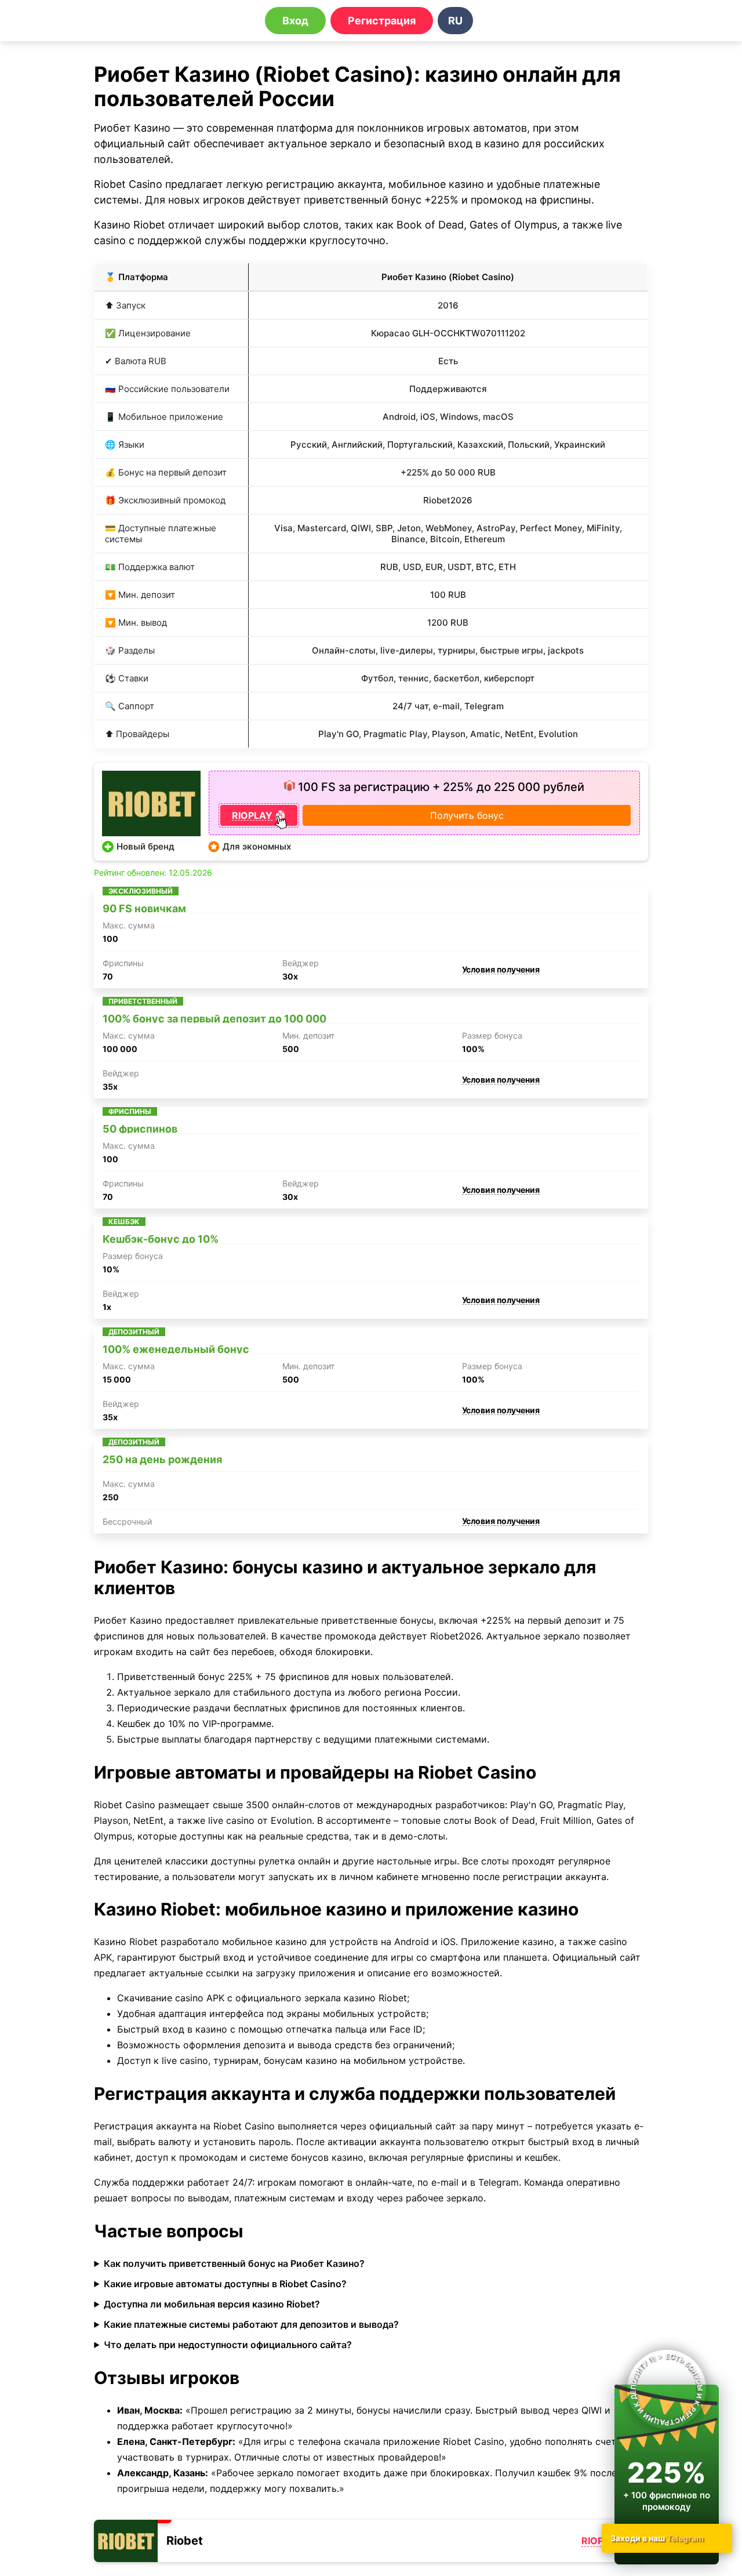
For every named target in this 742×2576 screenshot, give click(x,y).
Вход (295, 21)
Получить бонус (467, 815)
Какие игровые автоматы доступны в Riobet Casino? (225, 2284)
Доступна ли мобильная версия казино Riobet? (212, 2304)
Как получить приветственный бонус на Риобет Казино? (234, 2263)
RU (455, 21)
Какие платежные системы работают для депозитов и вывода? (251, 2324)
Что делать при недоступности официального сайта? (228, 2345)
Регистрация (382, 21)
